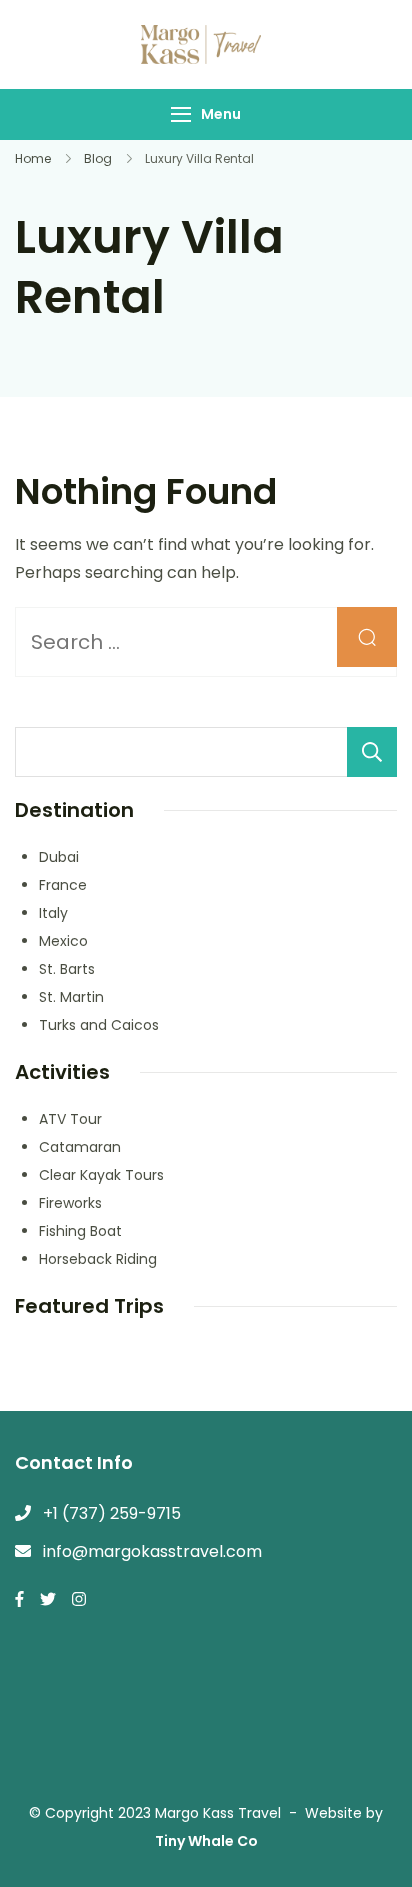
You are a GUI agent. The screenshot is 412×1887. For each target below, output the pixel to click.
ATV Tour (70, 1119)
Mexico (63, 941)
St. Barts (67, 969)
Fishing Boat (80, 1231)
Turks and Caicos (99, 1025)
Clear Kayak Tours (101, 1175)
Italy (53, 913)
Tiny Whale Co (206, 1841)
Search (372, 752)
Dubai (59, 857)
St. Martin (71, 997)
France (63, 885)
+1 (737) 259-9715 (112, 1513)
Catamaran (80, 1147)
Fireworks (70, 1203)
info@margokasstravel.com (152, 1551)
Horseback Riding (98, 1259)
